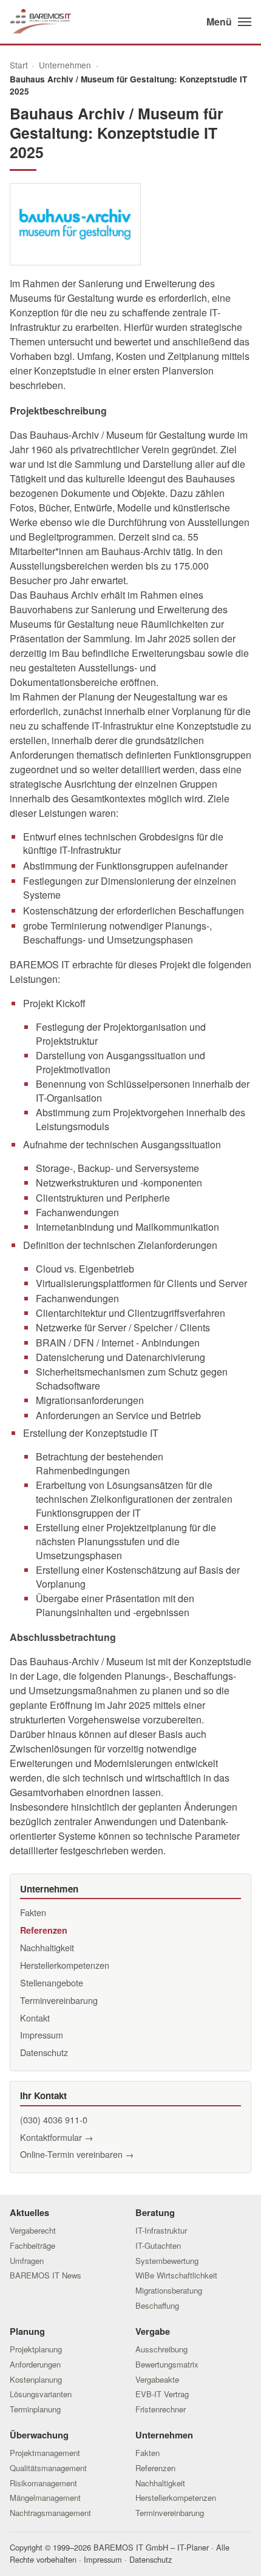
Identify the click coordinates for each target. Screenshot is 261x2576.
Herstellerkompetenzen (65, 1965)
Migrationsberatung (169, 2290)
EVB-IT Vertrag (162, 2394)
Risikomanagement (43, 2483)
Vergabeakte (157, 2379)
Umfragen (27, 2261)
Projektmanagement (45, 2453)
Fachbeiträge (32, 2245)
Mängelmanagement (45, 2498)
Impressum (42, 2035)
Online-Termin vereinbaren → (77, 2154)
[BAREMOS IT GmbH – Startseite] (40, 22)
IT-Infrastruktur (161, 2230)
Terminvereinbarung (59, 2000)
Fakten (33, 1912)
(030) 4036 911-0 (54, 2119)
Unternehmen (65, 65)
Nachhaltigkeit (47, 1947)
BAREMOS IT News (46, 2275)
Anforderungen (35, 2364)
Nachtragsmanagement (50, 2513)
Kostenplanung (36, 2379)
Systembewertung (167, 2261)
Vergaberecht (33, 2230)
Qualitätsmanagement (48, 2468)
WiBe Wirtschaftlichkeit (176, 2275)
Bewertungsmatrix (167, 2364)
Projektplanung (36, 2349)
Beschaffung (157, 2305)
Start (19, 65)
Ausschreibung (161, 2349)
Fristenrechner (161, 2409)
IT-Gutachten (158, 2245)
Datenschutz (44, 2052)
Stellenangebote (52, 1982)
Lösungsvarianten (41, 2394)
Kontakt (35, 2018)
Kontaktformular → (56, 2137)
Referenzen (44, 1930)
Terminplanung (35, 2409)
